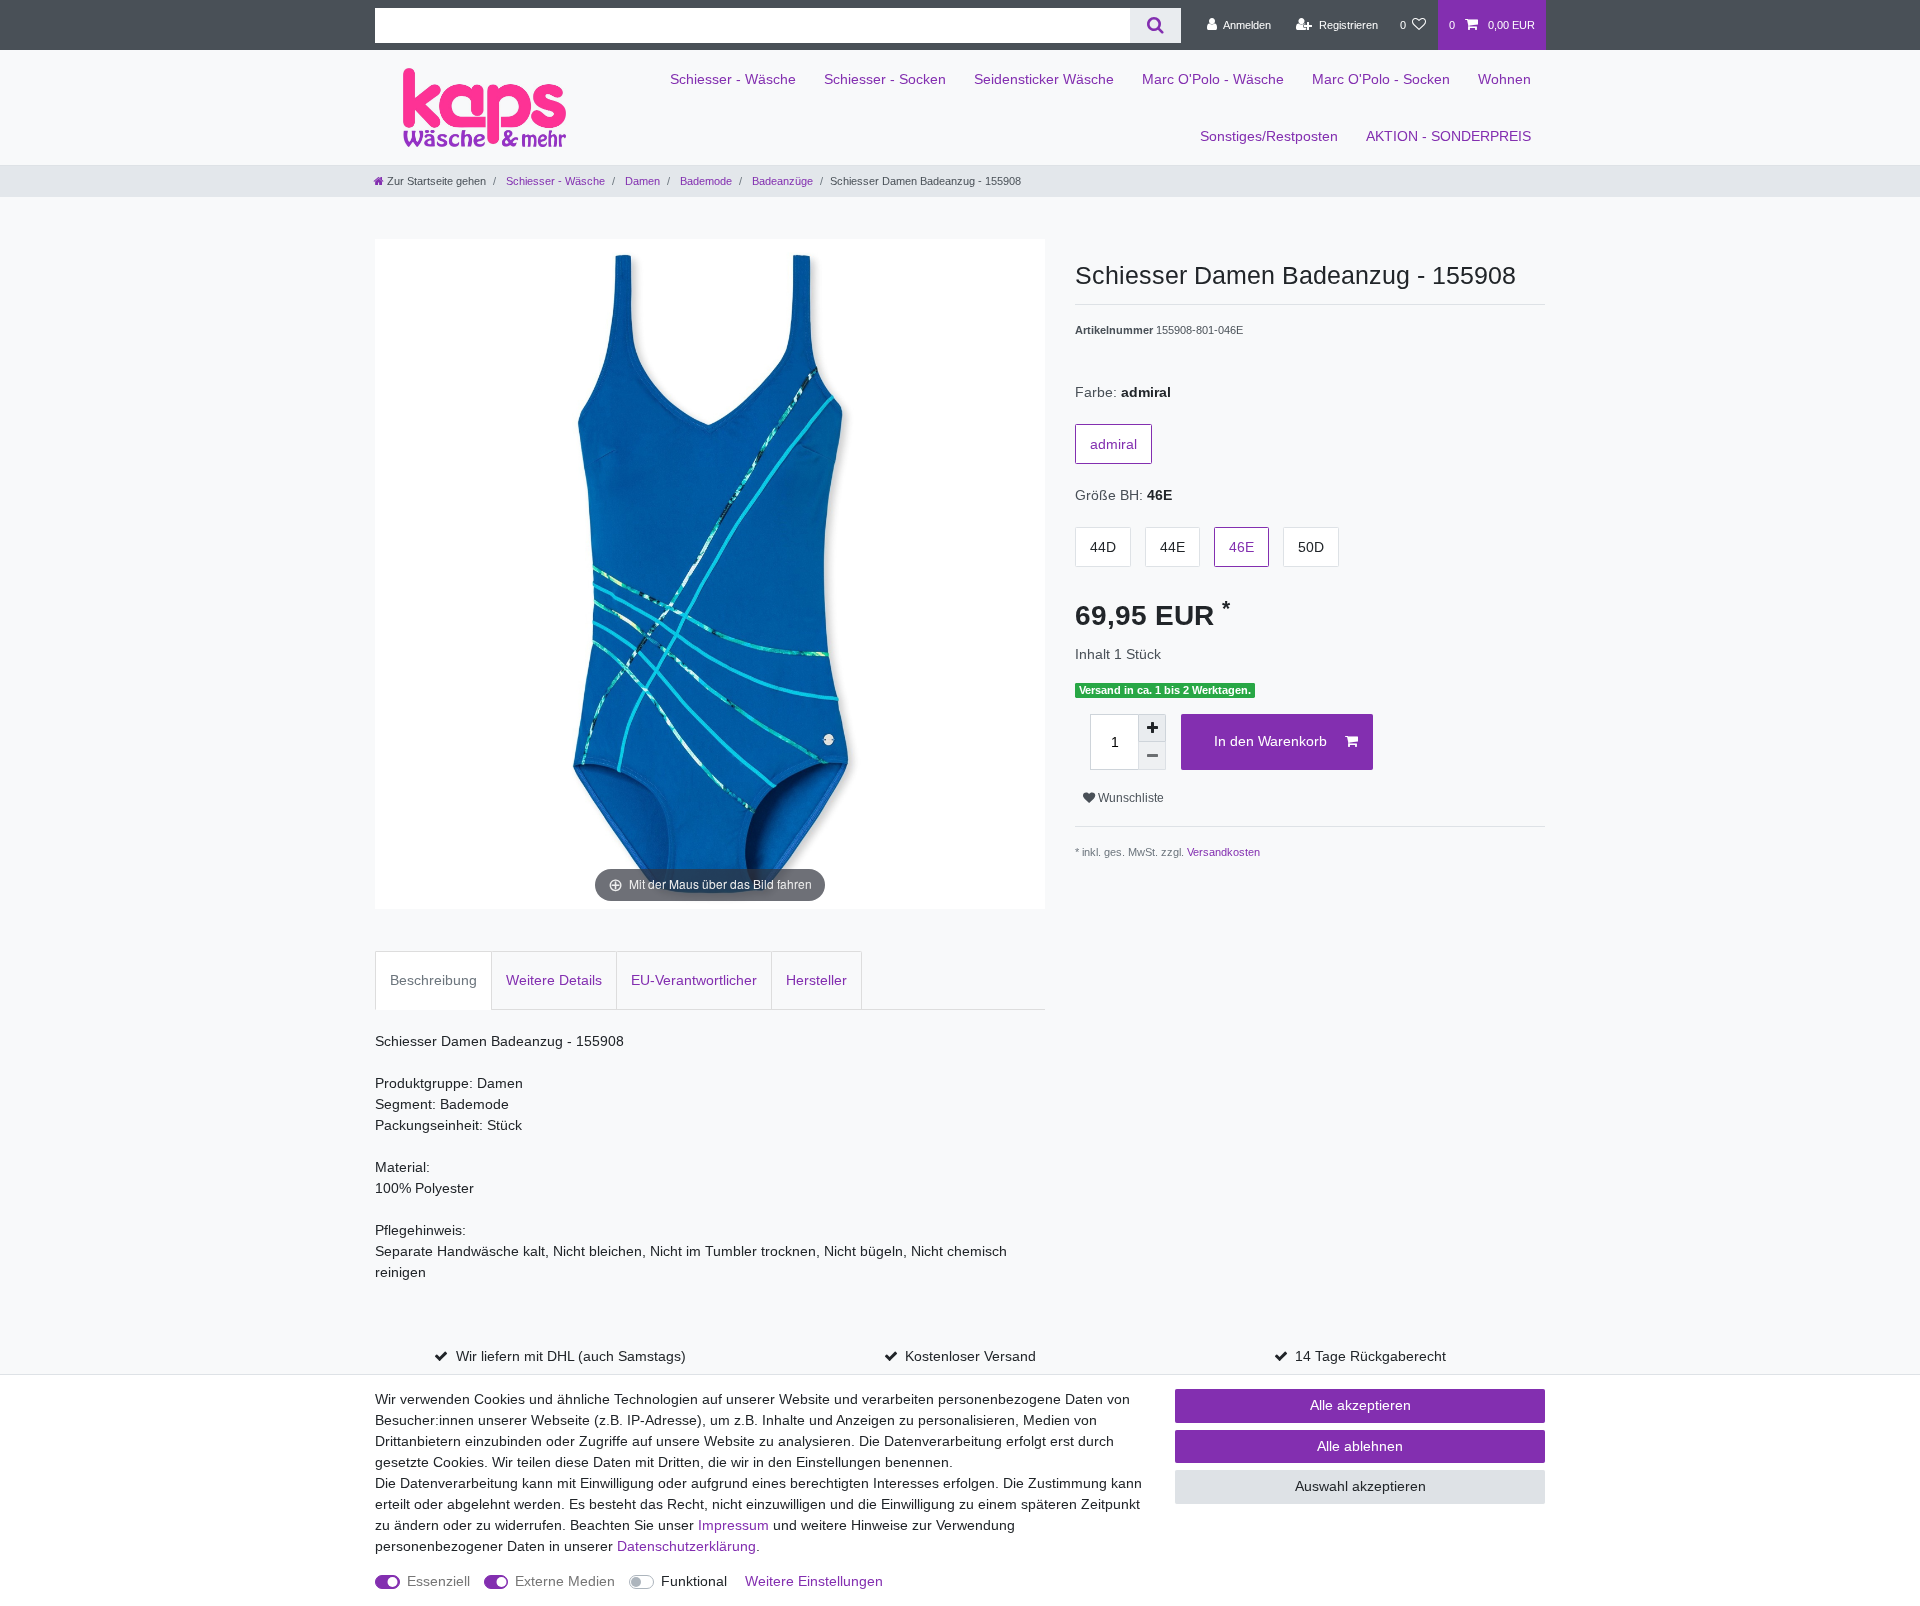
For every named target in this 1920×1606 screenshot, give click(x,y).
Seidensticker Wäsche (1044, 79)
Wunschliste (1129, 798)
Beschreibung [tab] (433, 980)
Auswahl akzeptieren (1360, 1486)
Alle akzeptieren (1360, 1405)
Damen (641, 181)
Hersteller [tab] (816, 980)
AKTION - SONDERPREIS (1448, 136)
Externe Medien (565, 1581)
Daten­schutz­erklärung (686, 1546)
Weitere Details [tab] (554, 980)
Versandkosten (1223, 852)
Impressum (733, 1525)
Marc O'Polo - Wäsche (1213, 79)
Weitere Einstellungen (814, 1581)
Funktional (694, 1581)
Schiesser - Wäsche (733, 79)
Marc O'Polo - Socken (1381, 79)
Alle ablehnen (1360, 1446)
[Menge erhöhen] (1152, 728)
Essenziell (438, 1581)
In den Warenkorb (1270, 741)
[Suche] (1155, 25)
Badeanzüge (781, 181)
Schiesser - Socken (885, 79)
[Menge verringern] (1152, 756)
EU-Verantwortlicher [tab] (694, 980)
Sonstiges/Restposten (1269, 136)
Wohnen (1504, 79)
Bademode (704, 181)
